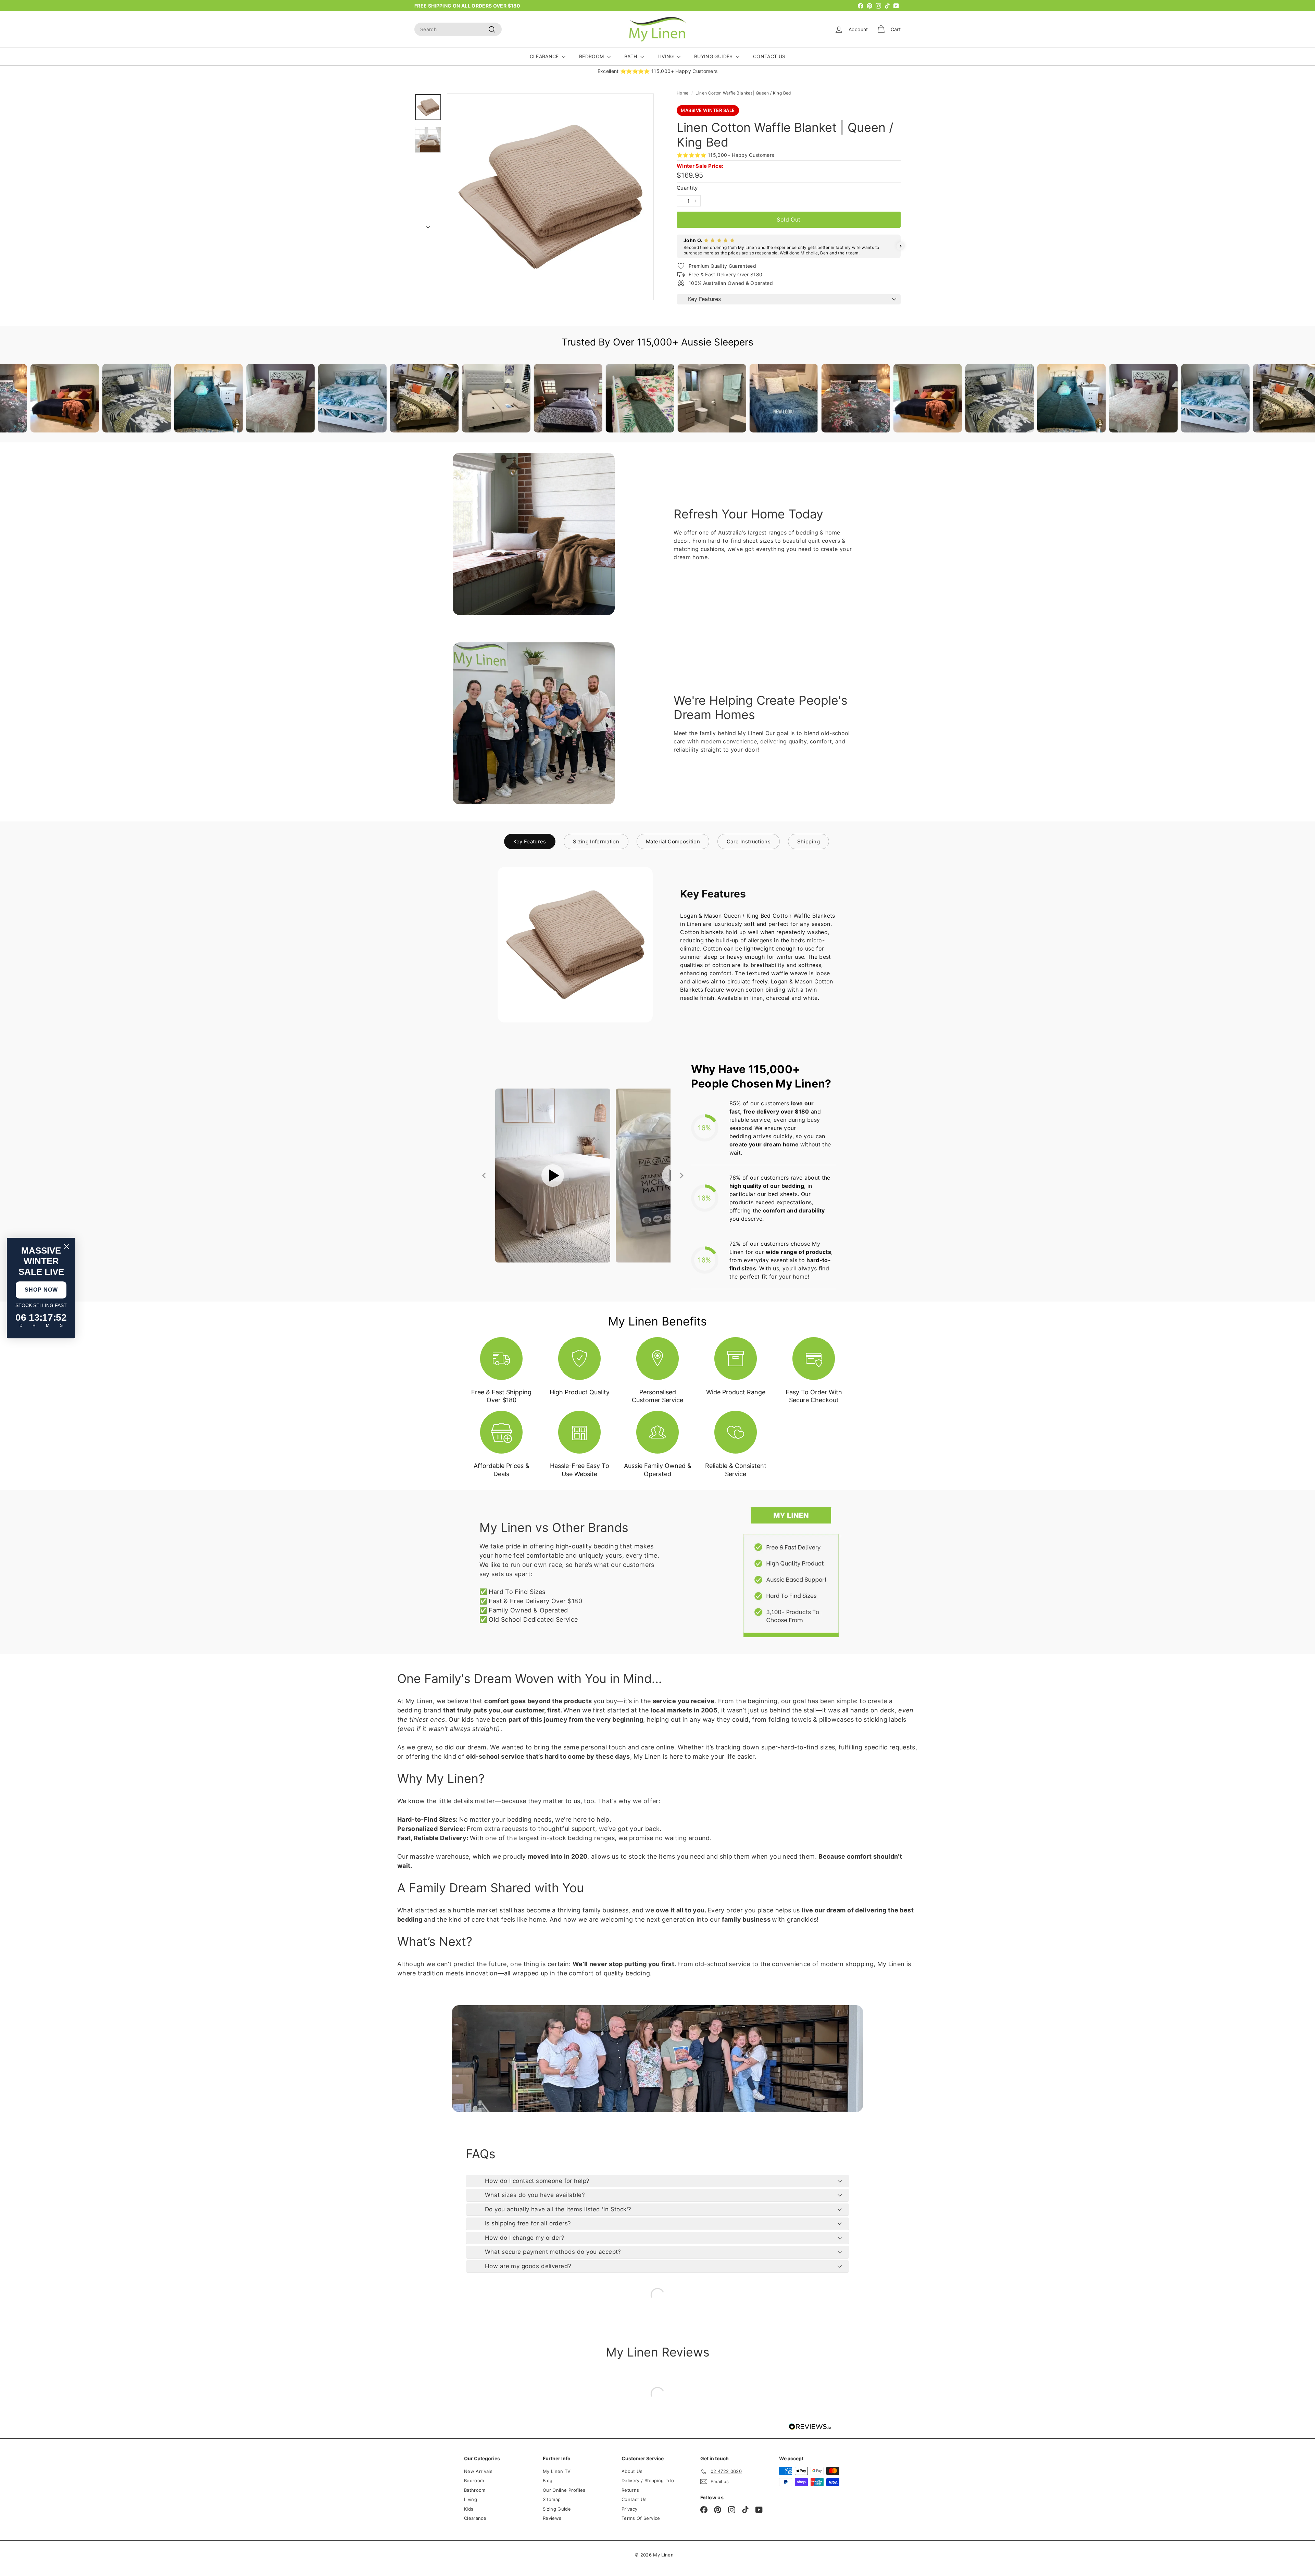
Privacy (629, 2509)
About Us (632, 2471)
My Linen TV (557, 2471)
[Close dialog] (67, 1247)
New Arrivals (478, 2471)
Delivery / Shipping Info (648, 2480)
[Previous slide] (485, 1176)
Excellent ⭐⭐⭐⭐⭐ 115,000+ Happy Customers (658, 71)
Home (682, 93)
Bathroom (475, 2490)
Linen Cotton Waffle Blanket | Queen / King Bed (743, 93)
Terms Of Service (641, 2518)
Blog (548, 2480)
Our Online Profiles (564, 2490)
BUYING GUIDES (714, 56)
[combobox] (458, 29)
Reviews (552, 2518)
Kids (469, 2509)
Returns (630, 2490)
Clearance (475, 2518)
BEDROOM (592, 56)
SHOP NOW (41, 1290)
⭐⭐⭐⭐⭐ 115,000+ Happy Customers (725, 155)
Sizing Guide (557, 2509)
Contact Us (634, 2499)
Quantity (687, 188)
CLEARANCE (545, 56)
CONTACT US (769, 56)
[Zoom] (550, 197)
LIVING (666, 56)
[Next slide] (681, 1176)
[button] (677, 246)
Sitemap (552, 2499)
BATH (631, 56)
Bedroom (474, 2480)
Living (471, 2499)
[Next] (428, 225)
